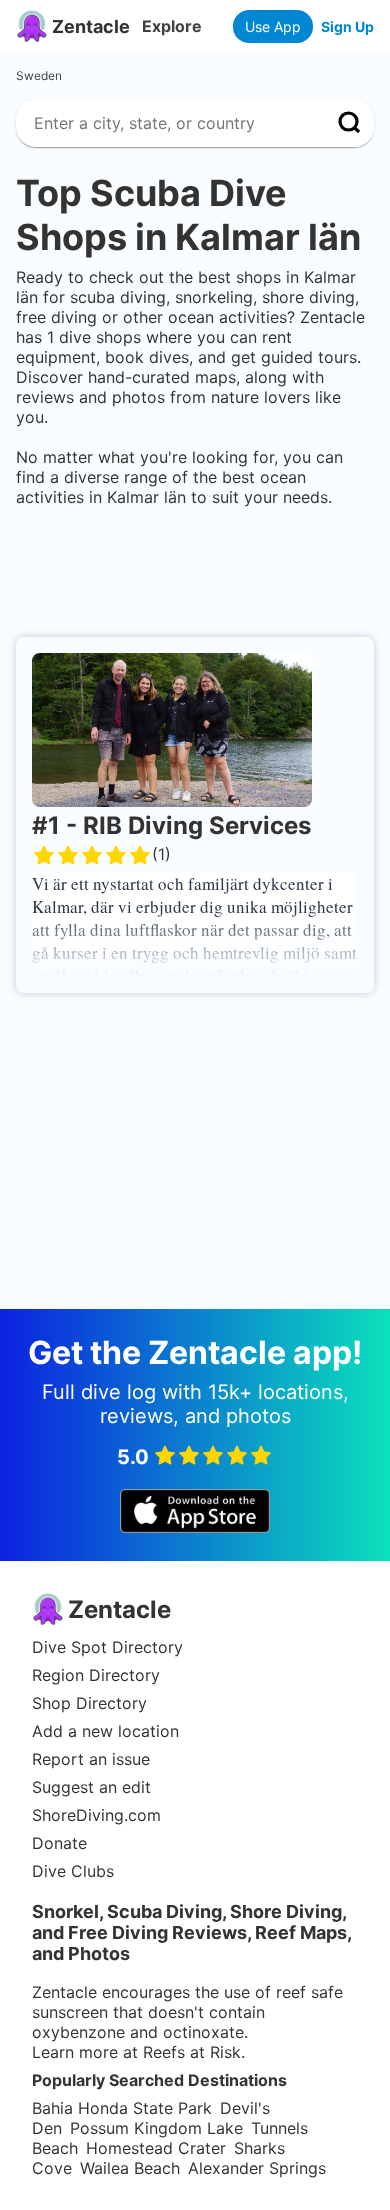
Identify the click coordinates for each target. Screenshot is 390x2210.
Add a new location (105, 1731)
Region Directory (96, 1675)
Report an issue (91, 1759)
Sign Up (347, 26)
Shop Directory (89, 1703)
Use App (273, 26)
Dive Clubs (73, 1871)
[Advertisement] (195, 568)
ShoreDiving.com (96, 1815)
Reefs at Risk (192, 2052)
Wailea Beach (130, 2168)
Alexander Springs (257, 2168)
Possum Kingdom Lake (156, 2128)
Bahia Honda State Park (122, 2108)
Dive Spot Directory (107, 1647)
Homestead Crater (156, 2148)
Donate (59, 1843)
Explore (172, 26)
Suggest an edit (91, 1787)
